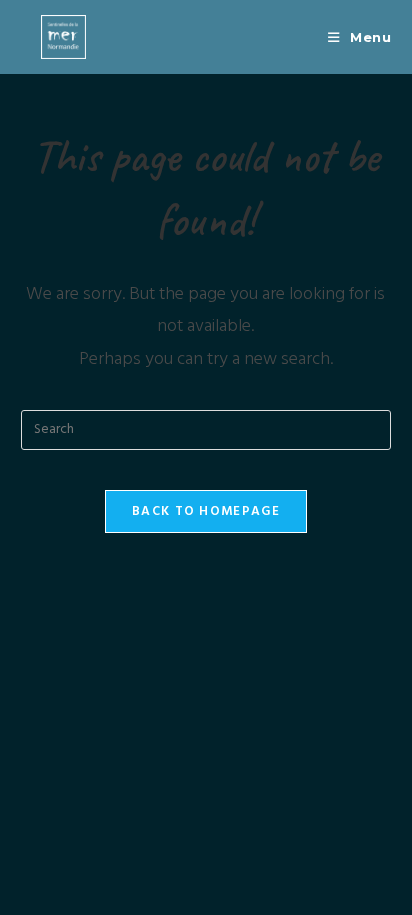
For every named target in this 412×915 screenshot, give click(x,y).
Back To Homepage (206, 511)
